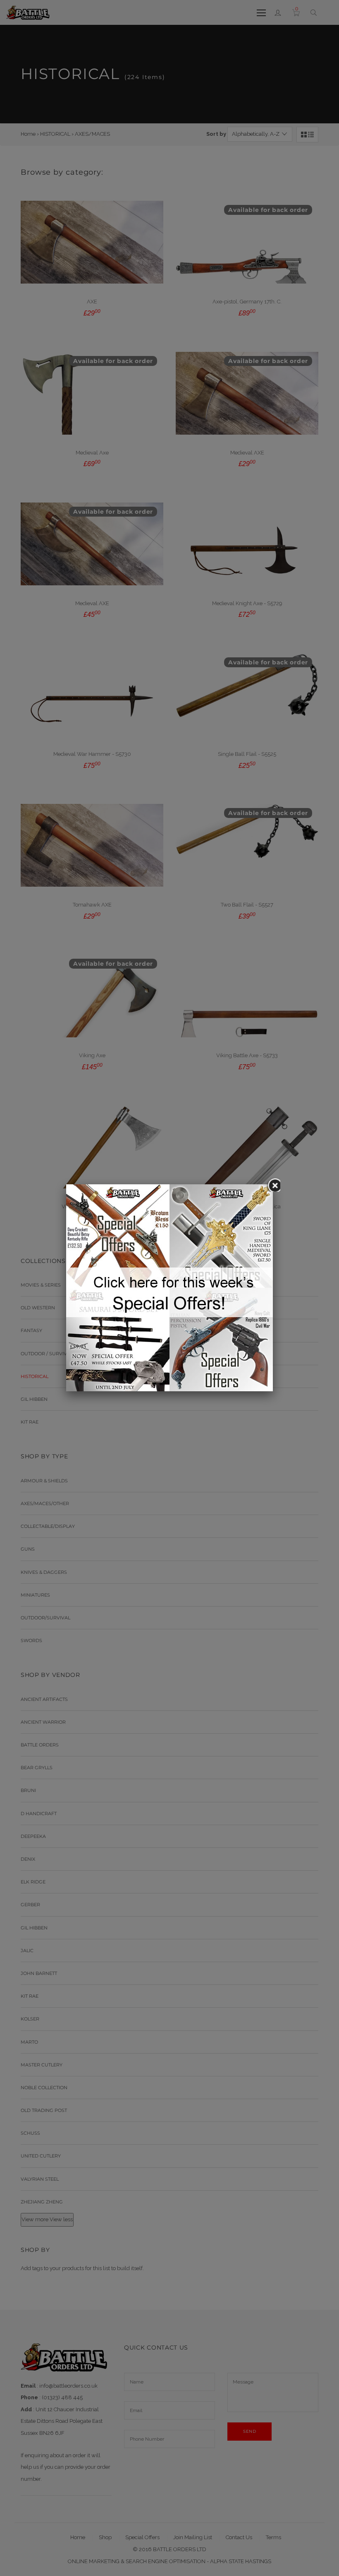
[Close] (273, 1184)
